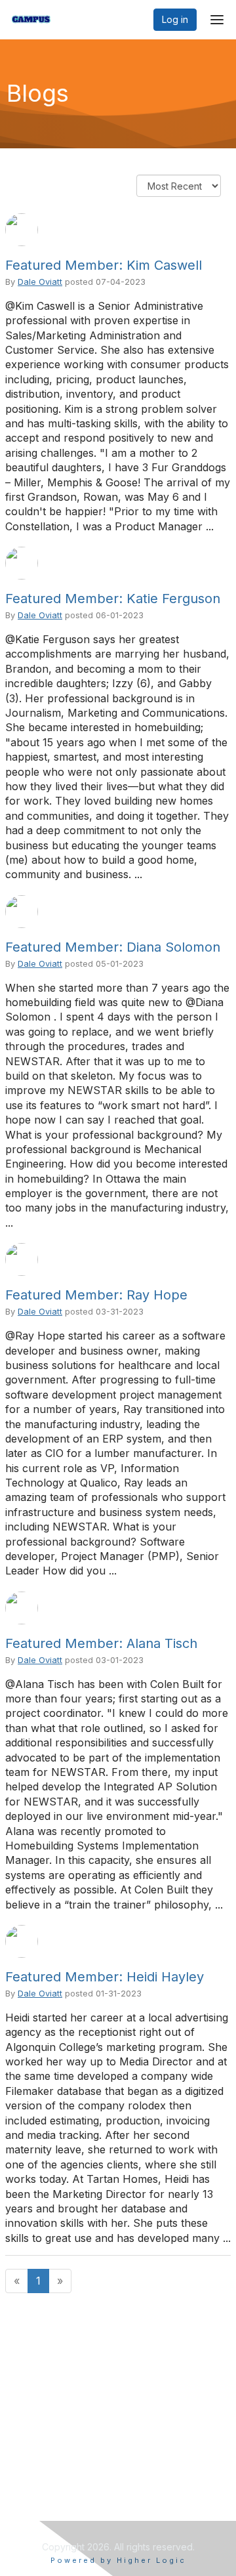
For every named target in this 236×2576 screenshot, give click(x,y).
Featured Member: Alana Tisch (101, 1643)
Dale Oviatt (40, 282)
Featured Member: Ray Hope (96, 1295)
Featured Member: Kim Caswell (104, 265)
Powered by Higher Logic (118, 2560)
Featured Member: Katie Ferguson (113, 599)
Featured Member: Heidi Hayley (105, 1977)
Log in (175, 19)
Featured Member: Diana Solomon (113, 947)
